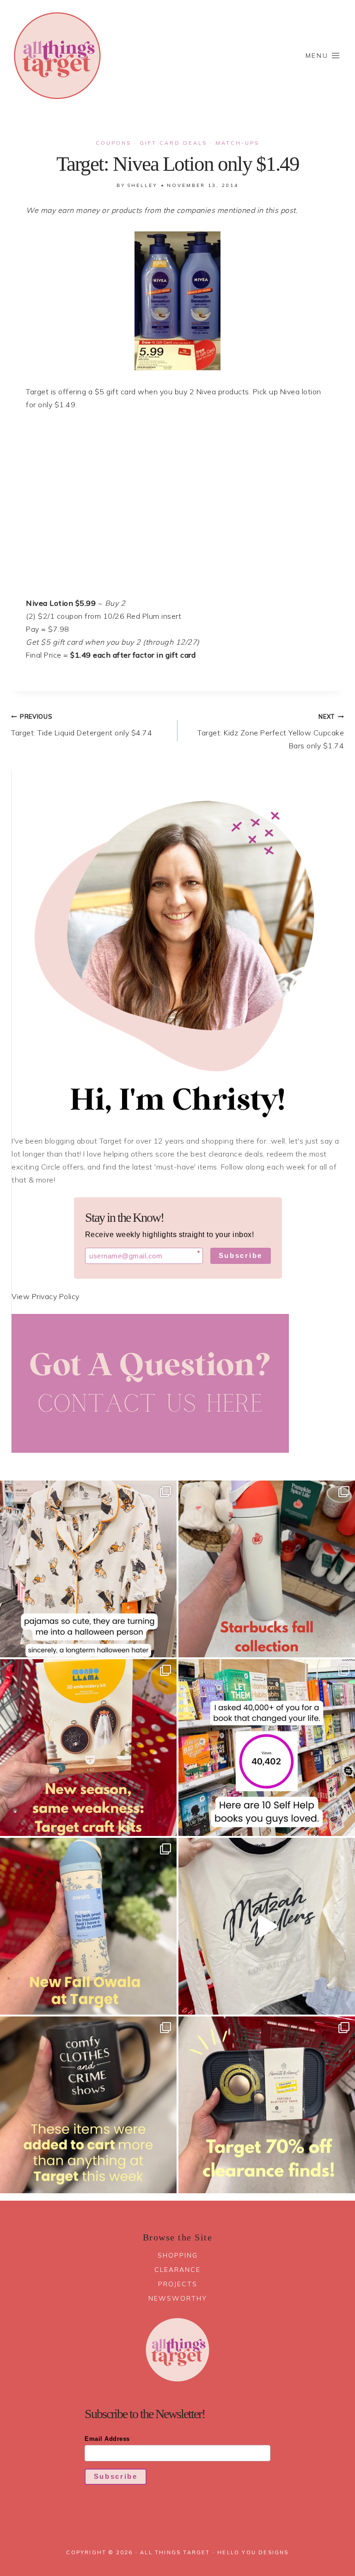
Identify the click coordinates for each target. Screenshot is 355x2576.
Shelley (142, 185)
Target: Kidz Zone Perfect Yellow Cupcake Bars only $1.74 (271, 731)
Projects (178, 2284)
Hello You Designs (253, 2552)
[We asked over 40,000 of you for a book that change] (267, 1748)
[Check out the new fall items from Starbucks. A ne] (267, 1569)
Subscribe (241, 1255)
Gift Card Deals (173, 143)
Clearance (177, 2270)
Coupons (113, 143)
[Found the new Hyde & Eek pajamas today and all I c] (88, 1569)
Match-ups (237, 143)
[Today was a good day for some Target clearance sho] (267, 2105)
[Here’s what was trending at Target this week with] (88, 2105)
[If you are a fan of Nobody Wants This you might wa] (267, 1926)
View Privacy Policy (46, 1296)
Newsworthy (178, 2298)
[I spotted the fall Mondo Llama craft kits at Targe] (88, 1748)
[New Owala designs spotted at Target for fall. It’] (88, 1926)
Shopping (178, 2255)
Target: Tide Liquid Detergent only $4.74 (82, 725)
